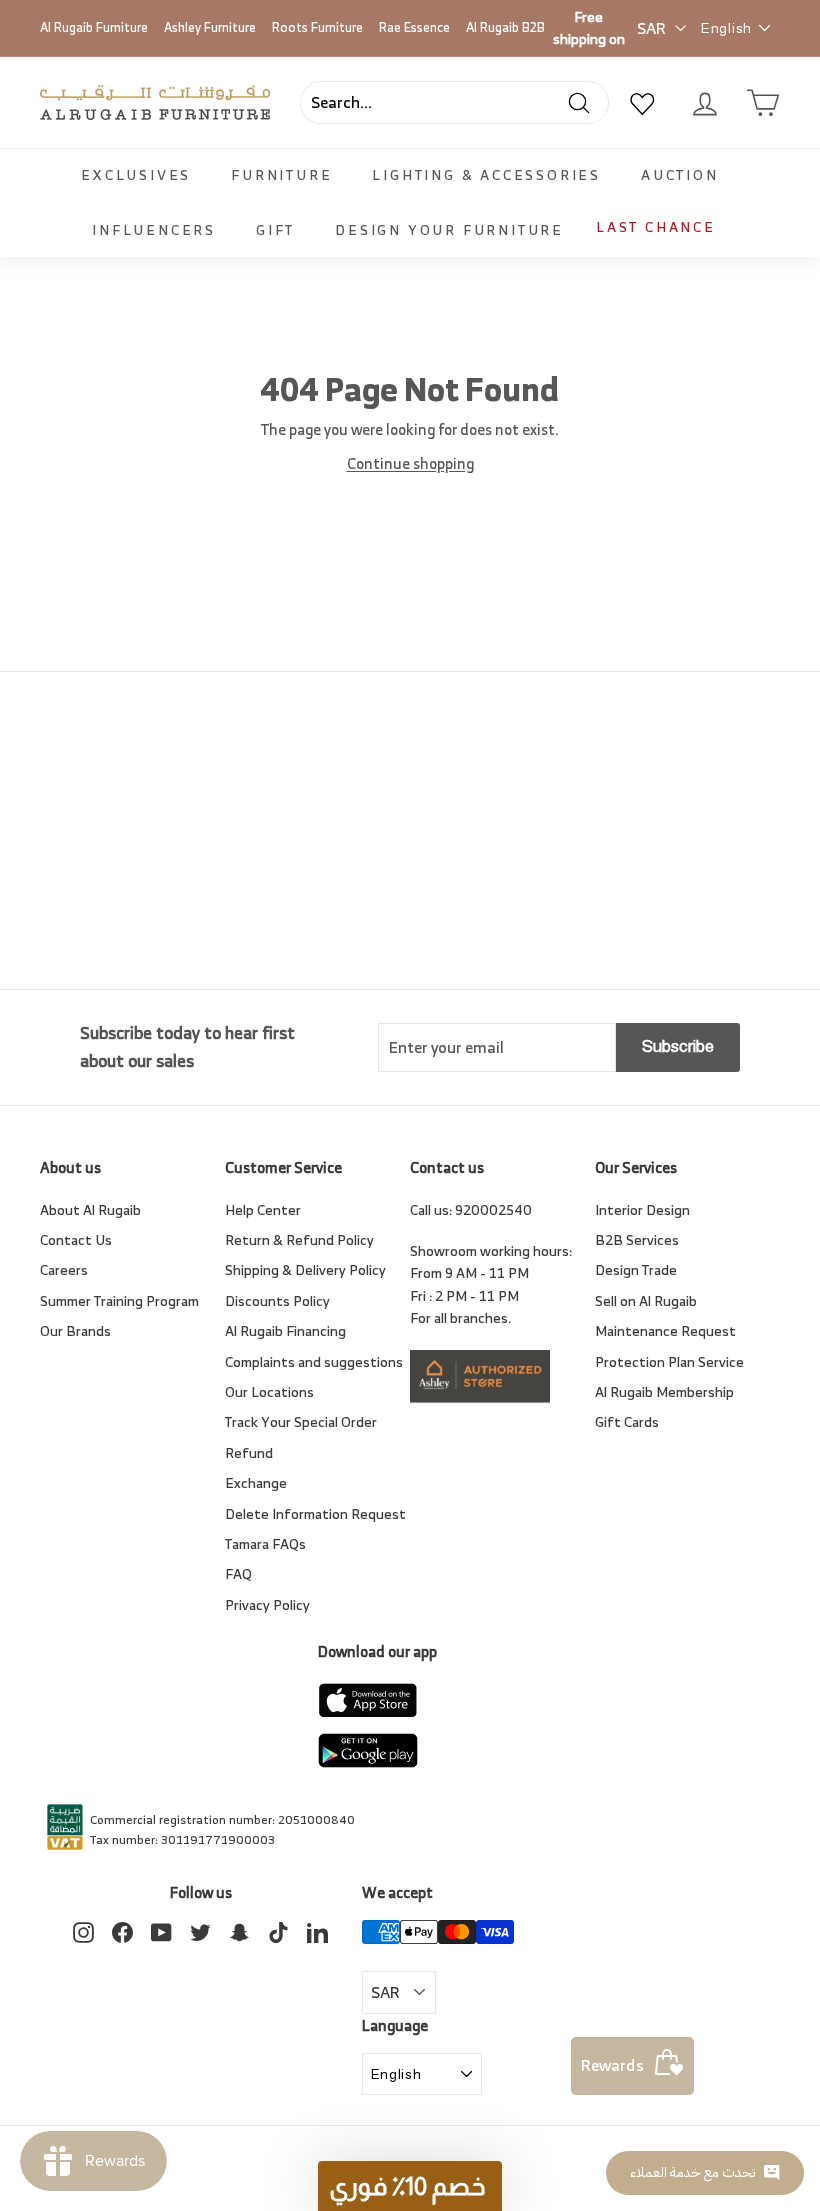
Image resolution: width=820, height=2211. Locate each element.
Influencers (154, 229)
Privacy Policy (267, 1604)
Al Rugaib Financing (285, 1330)
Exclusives (136, 174)
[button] (410, 2186)
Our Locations (269, 1391)
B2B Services (637, 1239)
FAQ (238, 1573)
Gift (275, 229)
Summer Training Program (119, 1300)
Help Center (263, 1209)
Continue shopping (410, 463)
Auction (680, 174)
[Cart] (763, 103)
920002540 (493, 1209)
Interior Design (642, 1209)
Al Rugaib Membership (664, 1391)
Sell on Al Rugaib (646, 1300)
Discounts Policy (277, 1300)
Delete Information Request (315, 1513)
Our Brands (75, 1330)
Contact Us (76, 1239)
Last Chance (656, 226)
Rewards (612, 2065)
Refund (249, 1452)
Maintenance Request (665, 1330)
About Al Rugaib (90, 1209)
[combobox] (454, 103)
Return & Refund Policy (299, 1239)
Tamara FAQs (265, 1543)
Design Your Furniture (449, 229)
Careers (64, 1269)
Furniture (281, 174)
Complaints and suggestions (314, 1361)
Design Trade (636, 1269)
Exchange (256, 1482)
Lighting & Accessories (486, 174)
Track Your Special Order (301, 1421)
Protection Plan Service (669, 1361)
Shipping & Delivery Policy (305, 1269)
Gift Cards (627, 1421)
